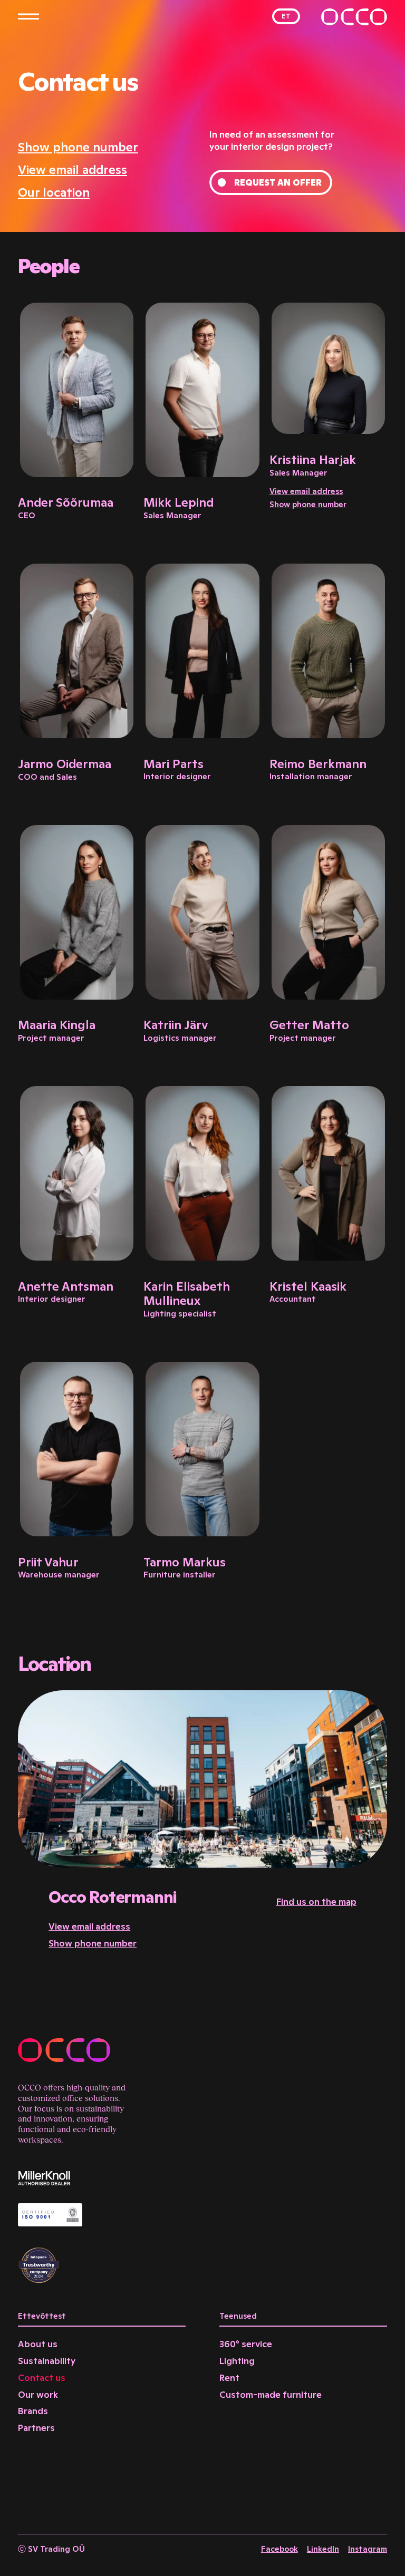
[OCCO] (354, 17)
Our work (38, 2395)
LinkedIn (323, 2549)
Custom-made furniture (271, 2395)
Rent (229, 2378)
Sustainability (47, 2361)
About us (38, 2344)
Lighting (237, 2361)
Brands (33, 2411)
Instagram (368, 2549)
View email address (73, 170)
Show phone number (78, 147)
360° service (246, 2344)
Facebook (279, 2549)
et (286, 16)
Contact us (42, 2378)
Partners (36, 2428)
